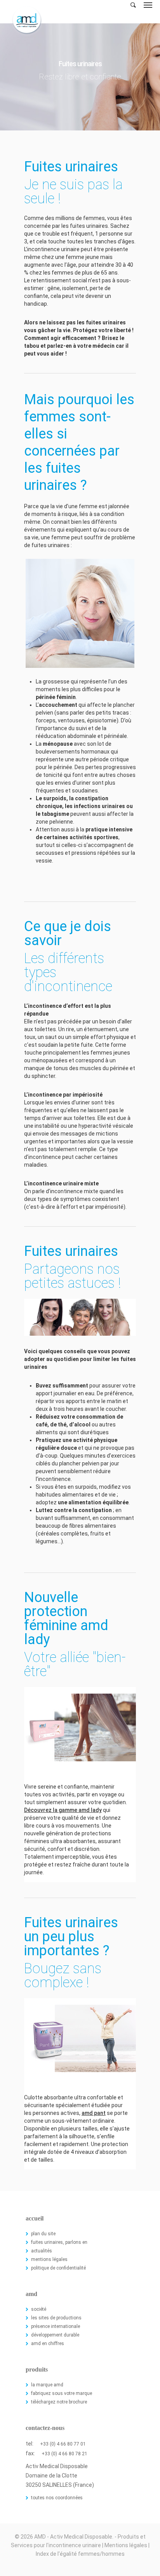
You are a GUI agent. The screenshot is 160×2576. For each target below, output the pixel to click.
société (39, 2309)
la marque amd (47, 2385)
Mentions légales (126, 2545)
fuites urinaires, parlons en (59, 2242)
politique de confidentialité (58, 2268)
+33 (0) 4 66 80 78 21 (64, 2454)
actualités (42, 2251)
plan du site (43, 2234)
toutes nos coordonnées (57, 2498)
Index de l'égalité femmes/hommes (80, 2554)
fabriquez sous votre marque (62, 2393)
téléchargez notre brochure (59, 2402)
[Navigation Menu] (148, 5)
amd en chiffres (48, 2344)
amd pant (94, 2113)
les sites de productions (56, 2318)
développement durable (55, 2335)
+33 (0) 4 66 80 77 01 (63, 2444)
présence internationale (56, 2326)
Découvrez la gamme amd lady (63, 1810)
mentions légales (49, 2259)
